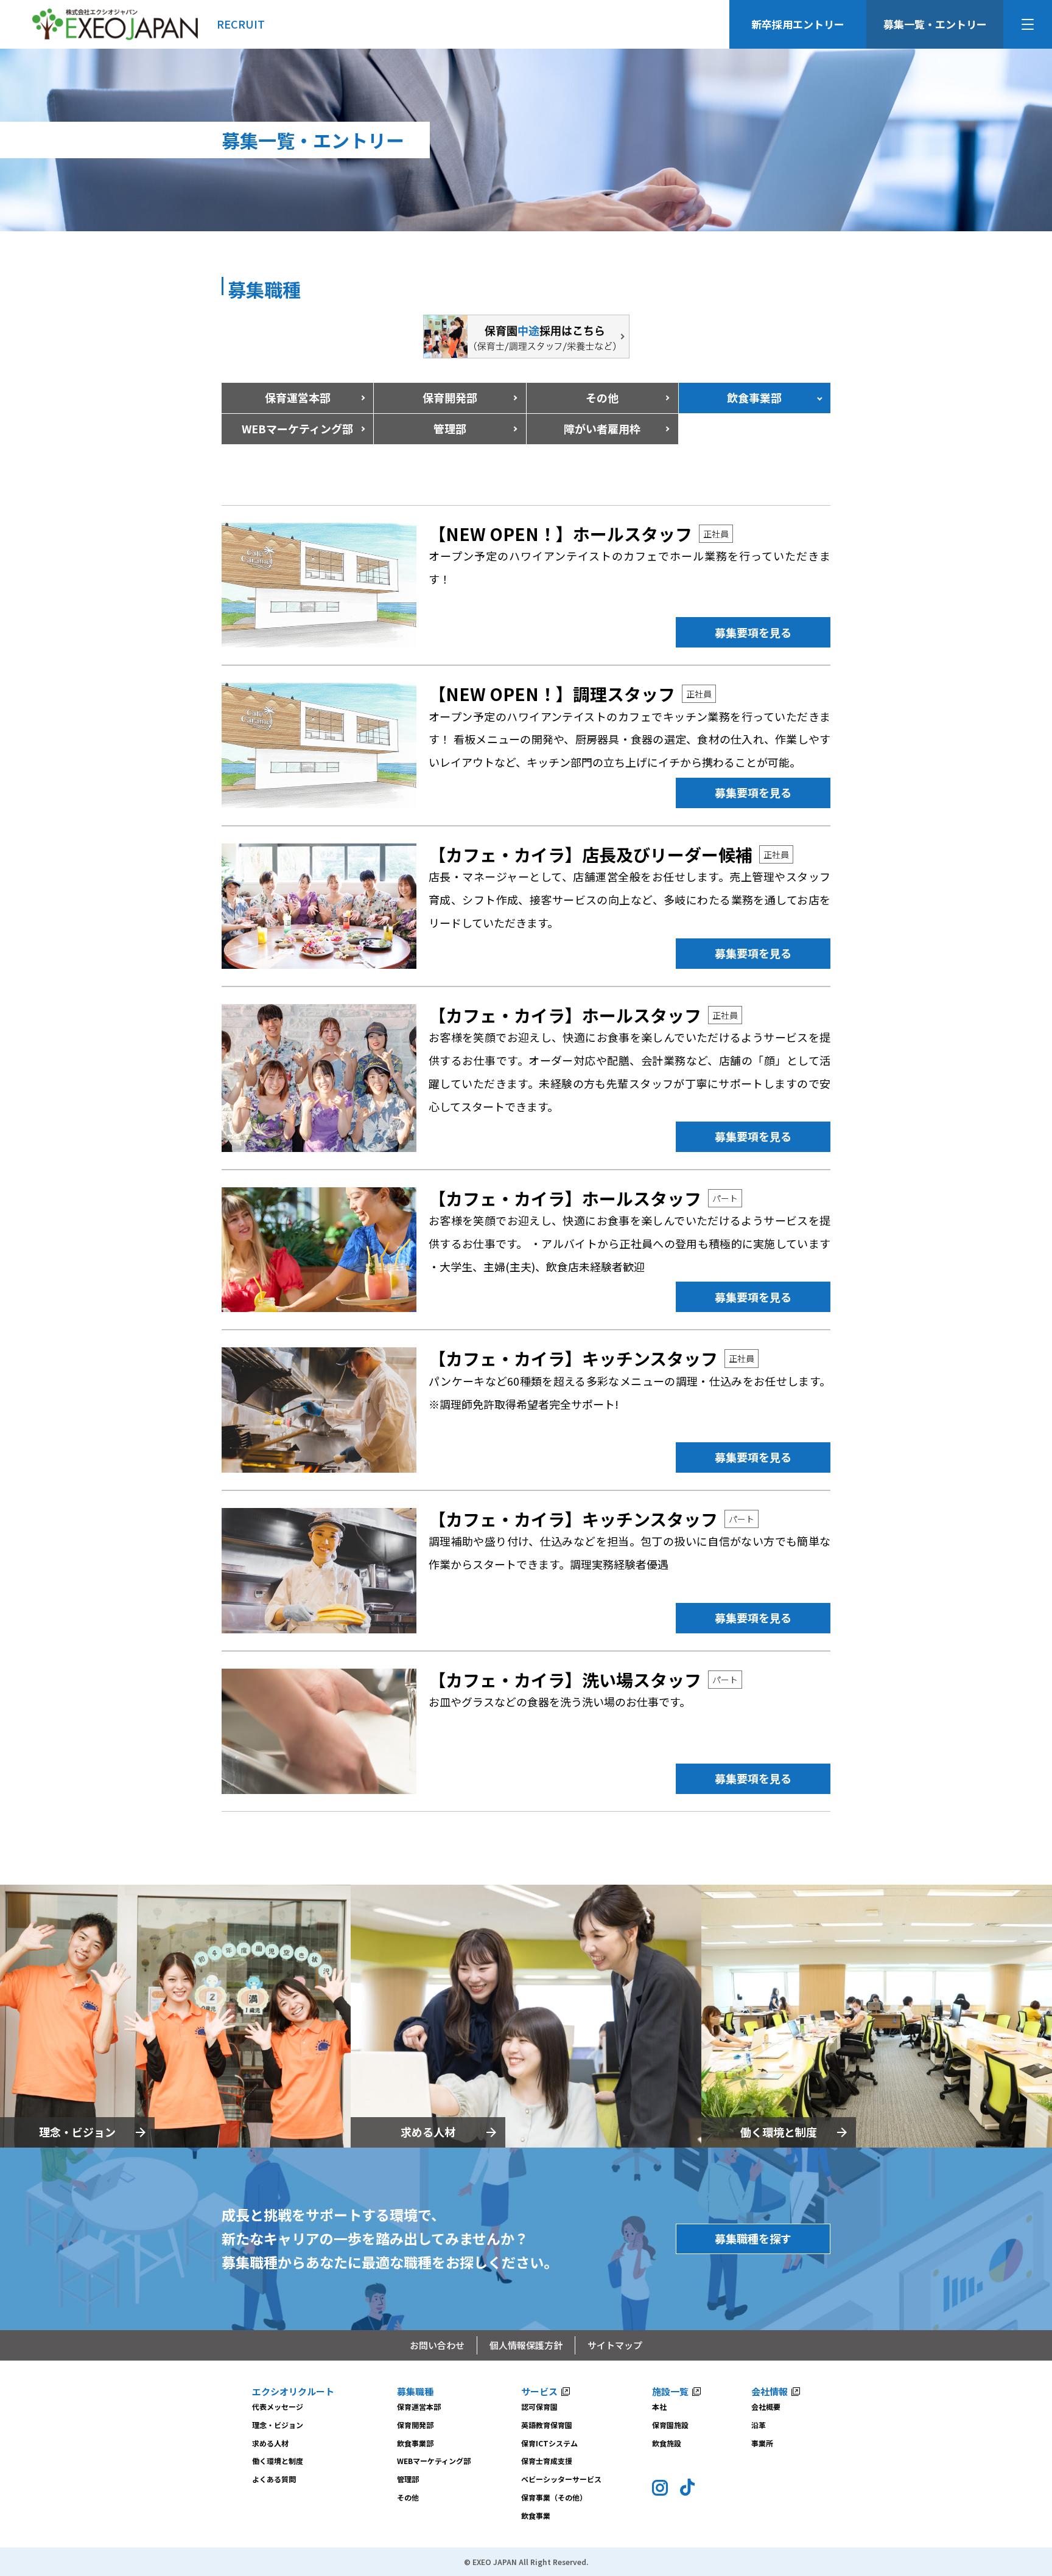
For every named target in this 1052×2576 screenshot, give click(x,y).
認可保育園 (539, 2407)
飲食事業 (536, 2515)
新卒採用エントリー (798, 24)
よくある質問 (274, 2479)
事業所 (762, 2443)
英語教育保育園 (547, 2425)
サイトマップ (615, 2345)
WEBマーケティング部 (434, 2461)
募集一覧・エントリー (935, 24)
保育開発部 (450, 397)
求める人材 (428, 2132)
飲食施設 (667, 2443)
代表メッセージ (278, 2407)
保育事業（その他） (554, 2497)
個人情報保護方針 (526, 2345)
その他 (602, 397)
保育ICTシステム (549, 2443)
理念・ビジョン (77, 2132)
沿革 (759, 2425)
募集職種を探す (753, 2238)
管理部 (450, 428)
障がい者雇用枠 (602, 428)
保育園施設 (670, 2425)
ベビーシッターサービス (561, 2479)
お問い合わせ (437, 2345)
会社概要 (766, 2407)
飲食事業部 (415, 2443)
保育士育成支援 (547, 2461)
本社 (659, 2407)
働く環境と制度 (779, 2132)
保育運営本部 (298, 397)
